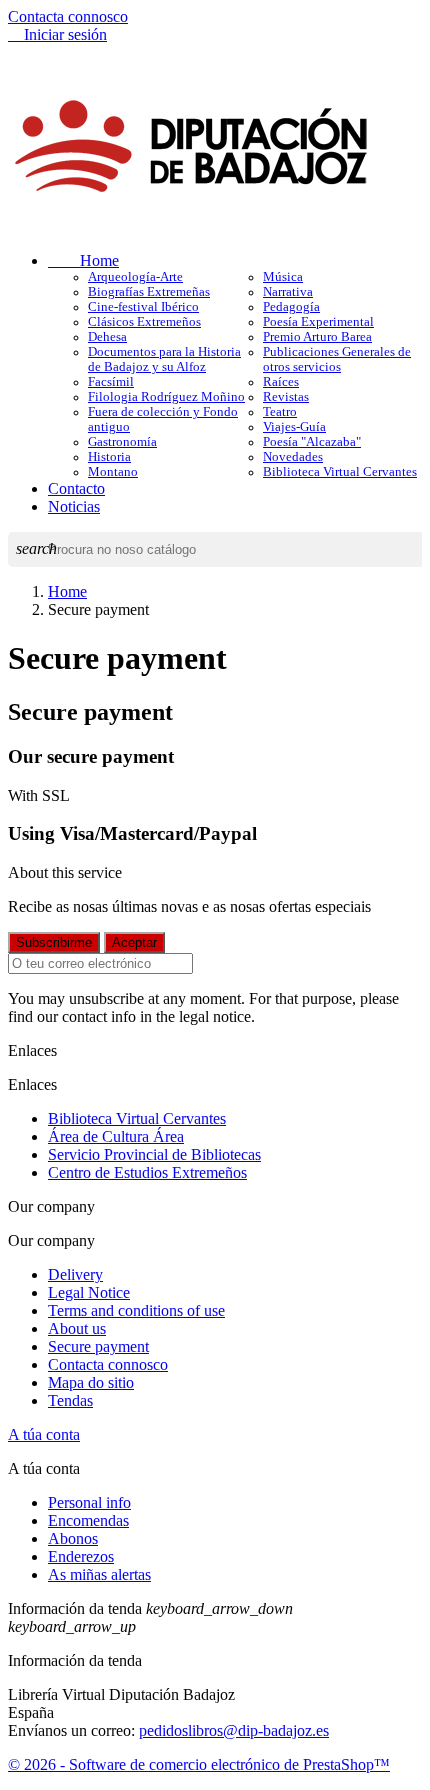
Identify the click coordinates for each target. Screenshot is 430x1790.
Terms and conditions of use (136, 1310)
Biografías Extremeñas (149, 292)
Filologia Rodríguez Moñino (166, 397)
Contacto (76, 488)
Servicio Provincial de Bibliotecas (154, 1154)
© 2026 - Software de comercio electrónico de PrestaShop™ (199, 1764)
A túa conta (44, 1434)
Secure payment (98, 1346)
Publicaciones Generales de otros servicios (337, 359)
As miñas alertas (99, 1574)
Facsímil (111, 382)
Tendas (70, 1400)
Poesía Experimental (318, 322)
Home (83, 260)
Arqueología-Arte (135, 277)
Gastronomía (122, 442)
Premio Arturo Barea (317, 337)
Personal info (89, 1502)
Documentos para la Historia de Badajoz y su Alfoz (164, 359)
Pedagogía (291, 307)
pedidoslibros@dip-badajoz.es (234, 1730)
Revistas (286, 397)
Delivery (75, 1274)
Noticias (74, 506)
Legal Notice (89, 1292)
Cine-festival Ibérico (143, 307)
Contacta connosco (68, 16)
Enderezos (81, 1556)
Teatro (280, 412)
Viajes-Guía (294, 427)
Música (283, 277)
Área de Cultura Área (116, 1136)
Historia (109, 457)
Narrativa (288, 292)
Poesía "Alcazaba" (312, 442)
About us (77, 1328)
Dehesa (107, 337)
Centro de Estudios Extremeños (147, 1172)
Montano (113, 472)
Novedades (293, 457)
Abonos (73, 1538)
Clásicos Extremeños (144, 322)
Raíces (281, 382)
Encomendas (88, 1520)
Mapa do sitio (91, 1382)
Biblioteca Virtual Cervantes (340, 472)
